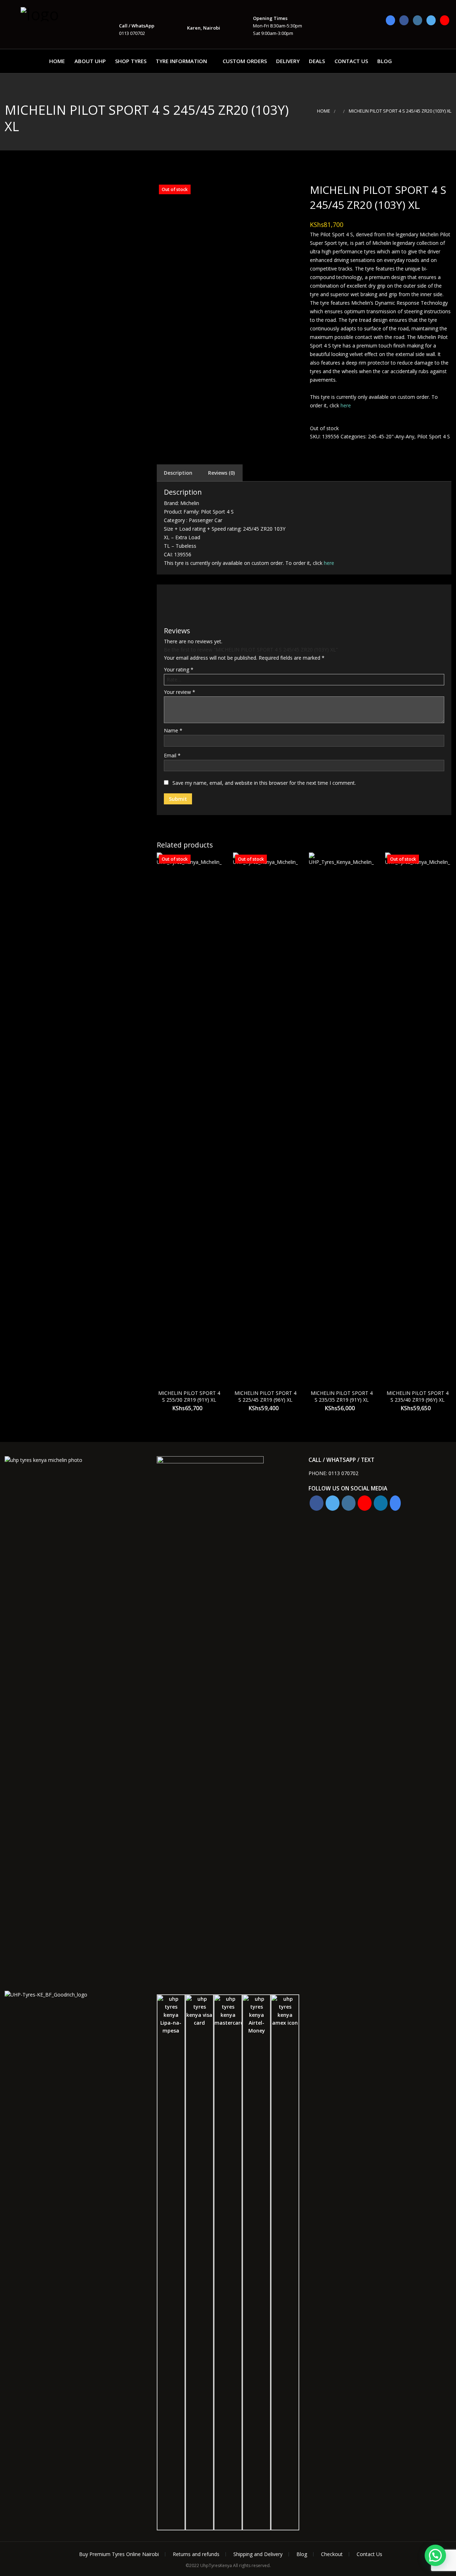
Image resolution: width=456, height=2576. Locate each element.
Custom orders (245, 61)
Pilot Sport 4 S (434, 436)
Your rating (179, 669)
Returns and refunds (196, 2554)
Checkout (332, 2554)
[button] (435, 2555)
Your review (180, 692)
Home (57, 61)
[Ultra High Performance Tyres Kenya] (56, 13)
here (346, 405)
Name (173, 730)
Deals (317, 61)
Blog (385, 61)
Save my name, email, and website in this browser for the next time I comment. (264, 783)
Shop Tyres (131, 61)
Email (172, 755)
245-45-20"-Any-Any (391, 436)
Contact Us (351, 61)
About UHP (90, 61)
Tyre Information (181, 61)
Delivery (288, 61)
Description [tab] (178, 473)
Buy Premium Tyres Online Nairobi (119, 2554)
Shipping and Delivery (258, 2554)
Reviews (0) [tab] (221, 473)
